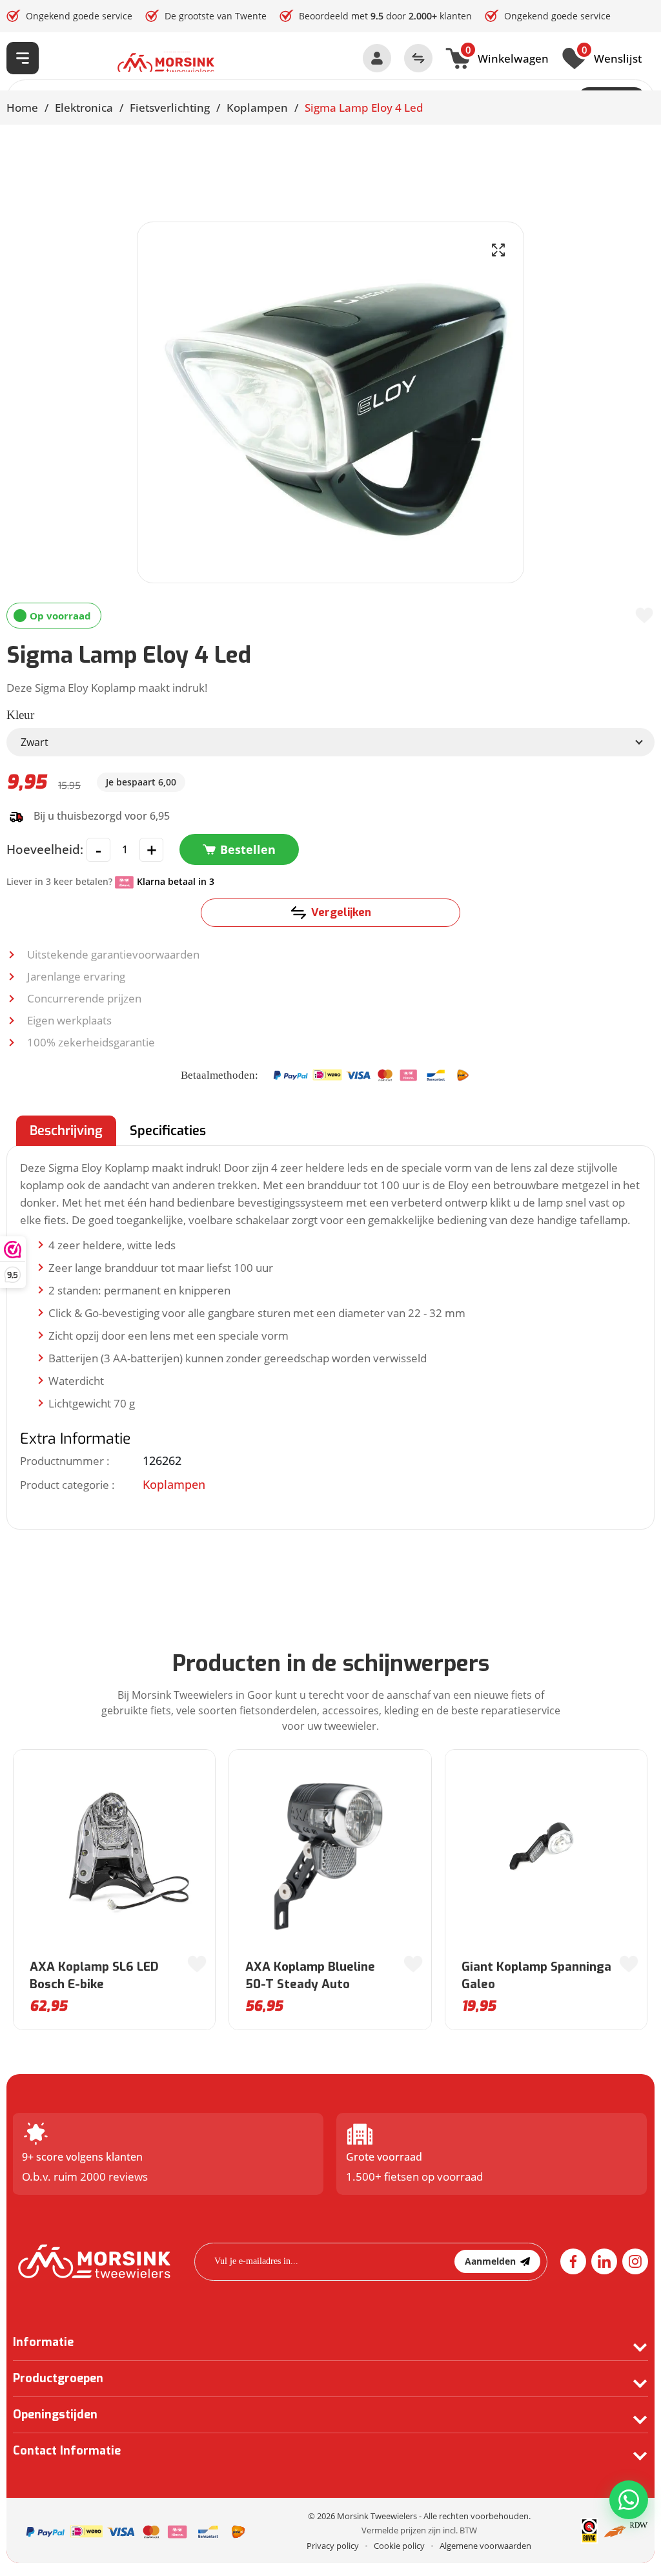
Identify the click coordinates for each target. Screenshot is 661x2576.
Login (377, 58)
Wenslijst (612, 57)
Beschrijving (66, 1131)
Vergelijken (341, 912)
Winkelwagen (507, 57)
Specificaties (168, 1131)
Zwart (35, 742)
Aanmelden (490, 2261)
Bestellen (248, 849)
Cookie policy (399, 2546)
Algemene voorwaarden (485, 2546)
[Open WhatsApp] (629, 2500)
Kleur (20, 715)
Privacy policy (333, 2546)
